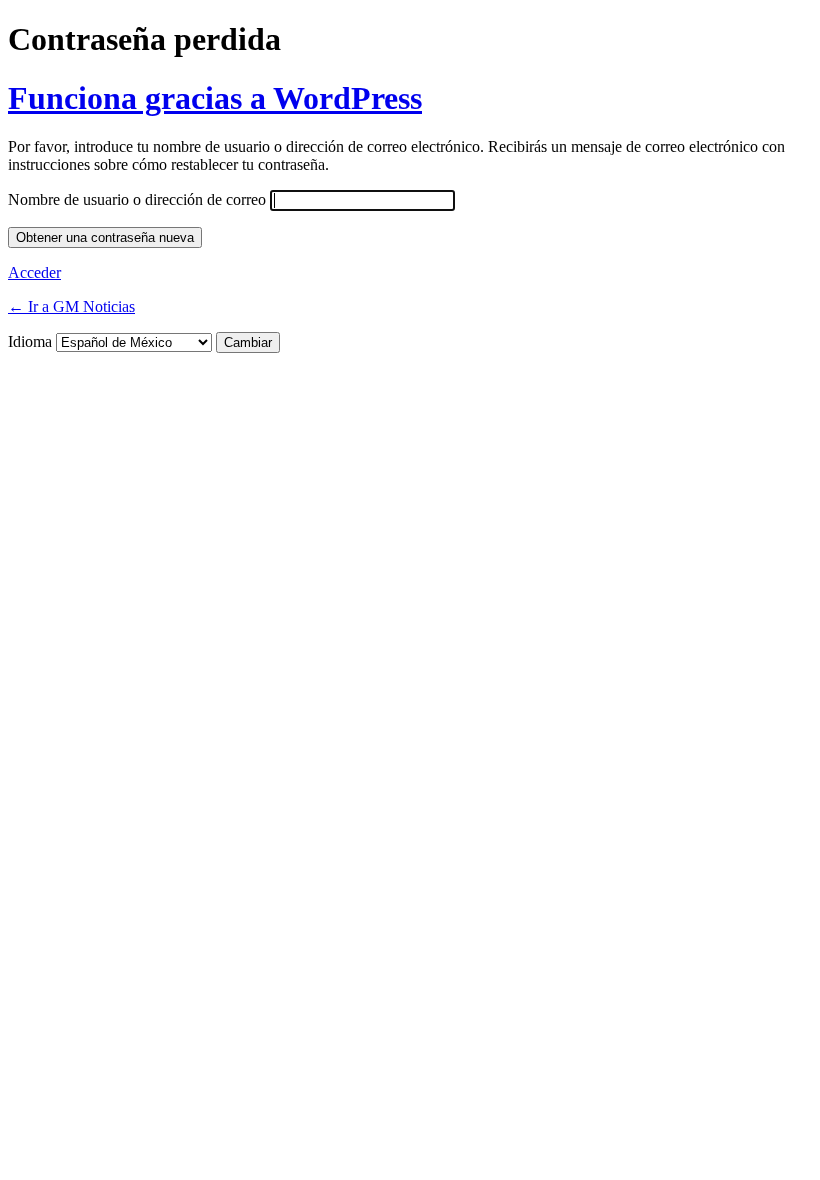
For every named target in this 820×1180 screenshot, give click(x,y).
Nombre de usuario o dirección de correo (137, 199)
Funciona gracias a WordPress (215, 98)
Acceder (34, 272)
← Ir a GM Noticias (71, 306)
